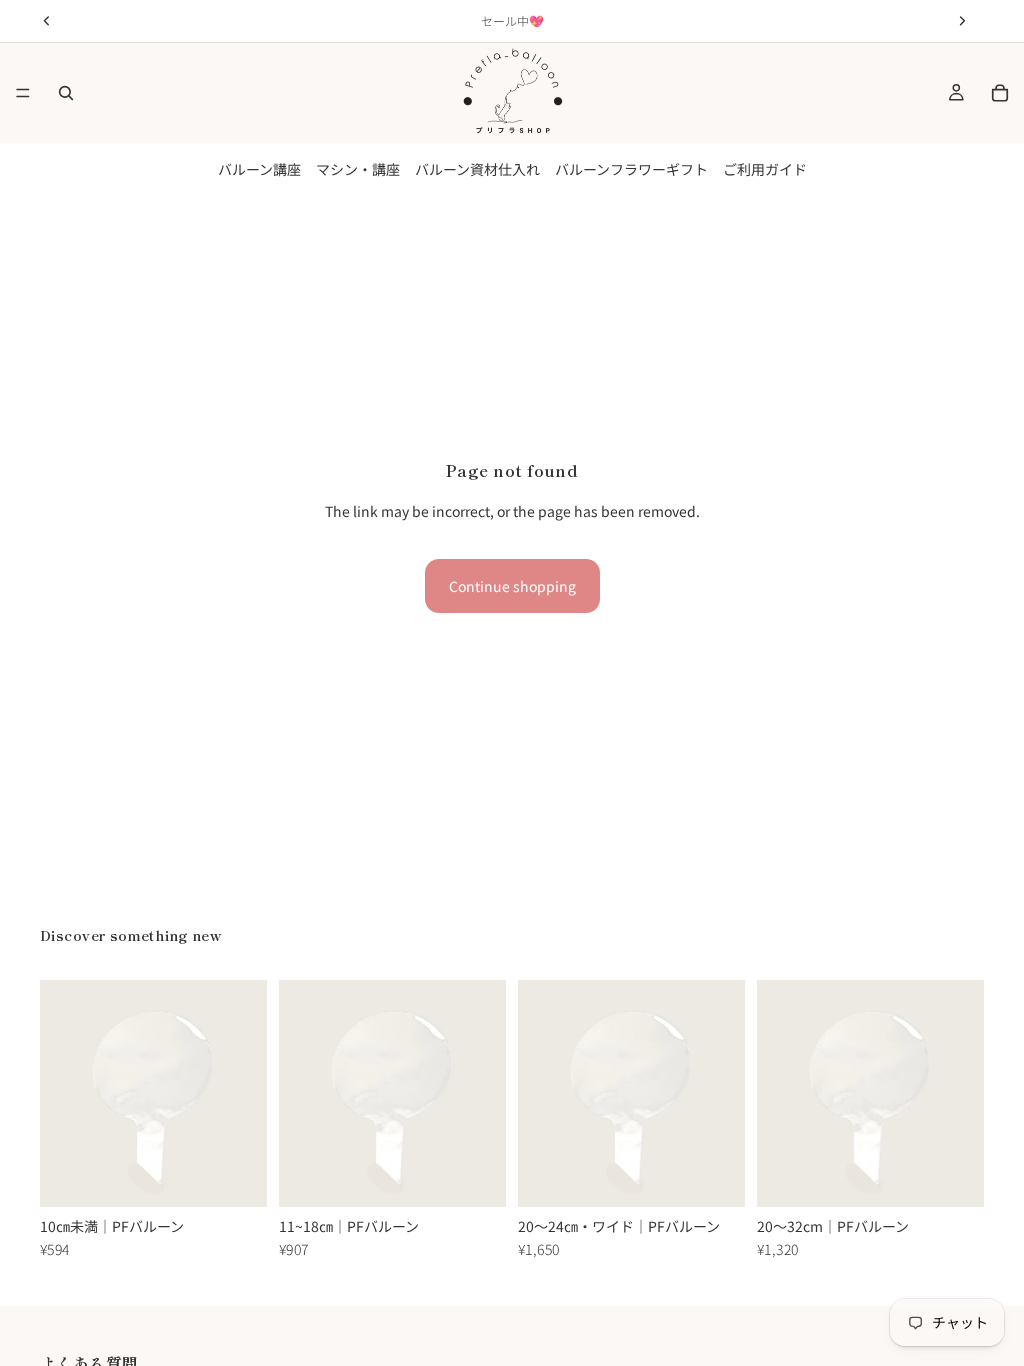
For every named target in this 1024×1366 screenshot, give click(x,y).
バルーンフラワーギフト (631, 169)
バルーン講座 (259, 169)
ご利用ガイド (765, 169)
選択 (253, 1176)
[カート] (1000, 93)
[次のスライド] (245, 1093)
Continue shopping (512, 586)
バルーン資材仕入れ (477, 169)
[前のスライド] (62, 1093)
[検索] (66, 93)
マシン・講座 (358, 169)
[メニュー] (23, 93)
